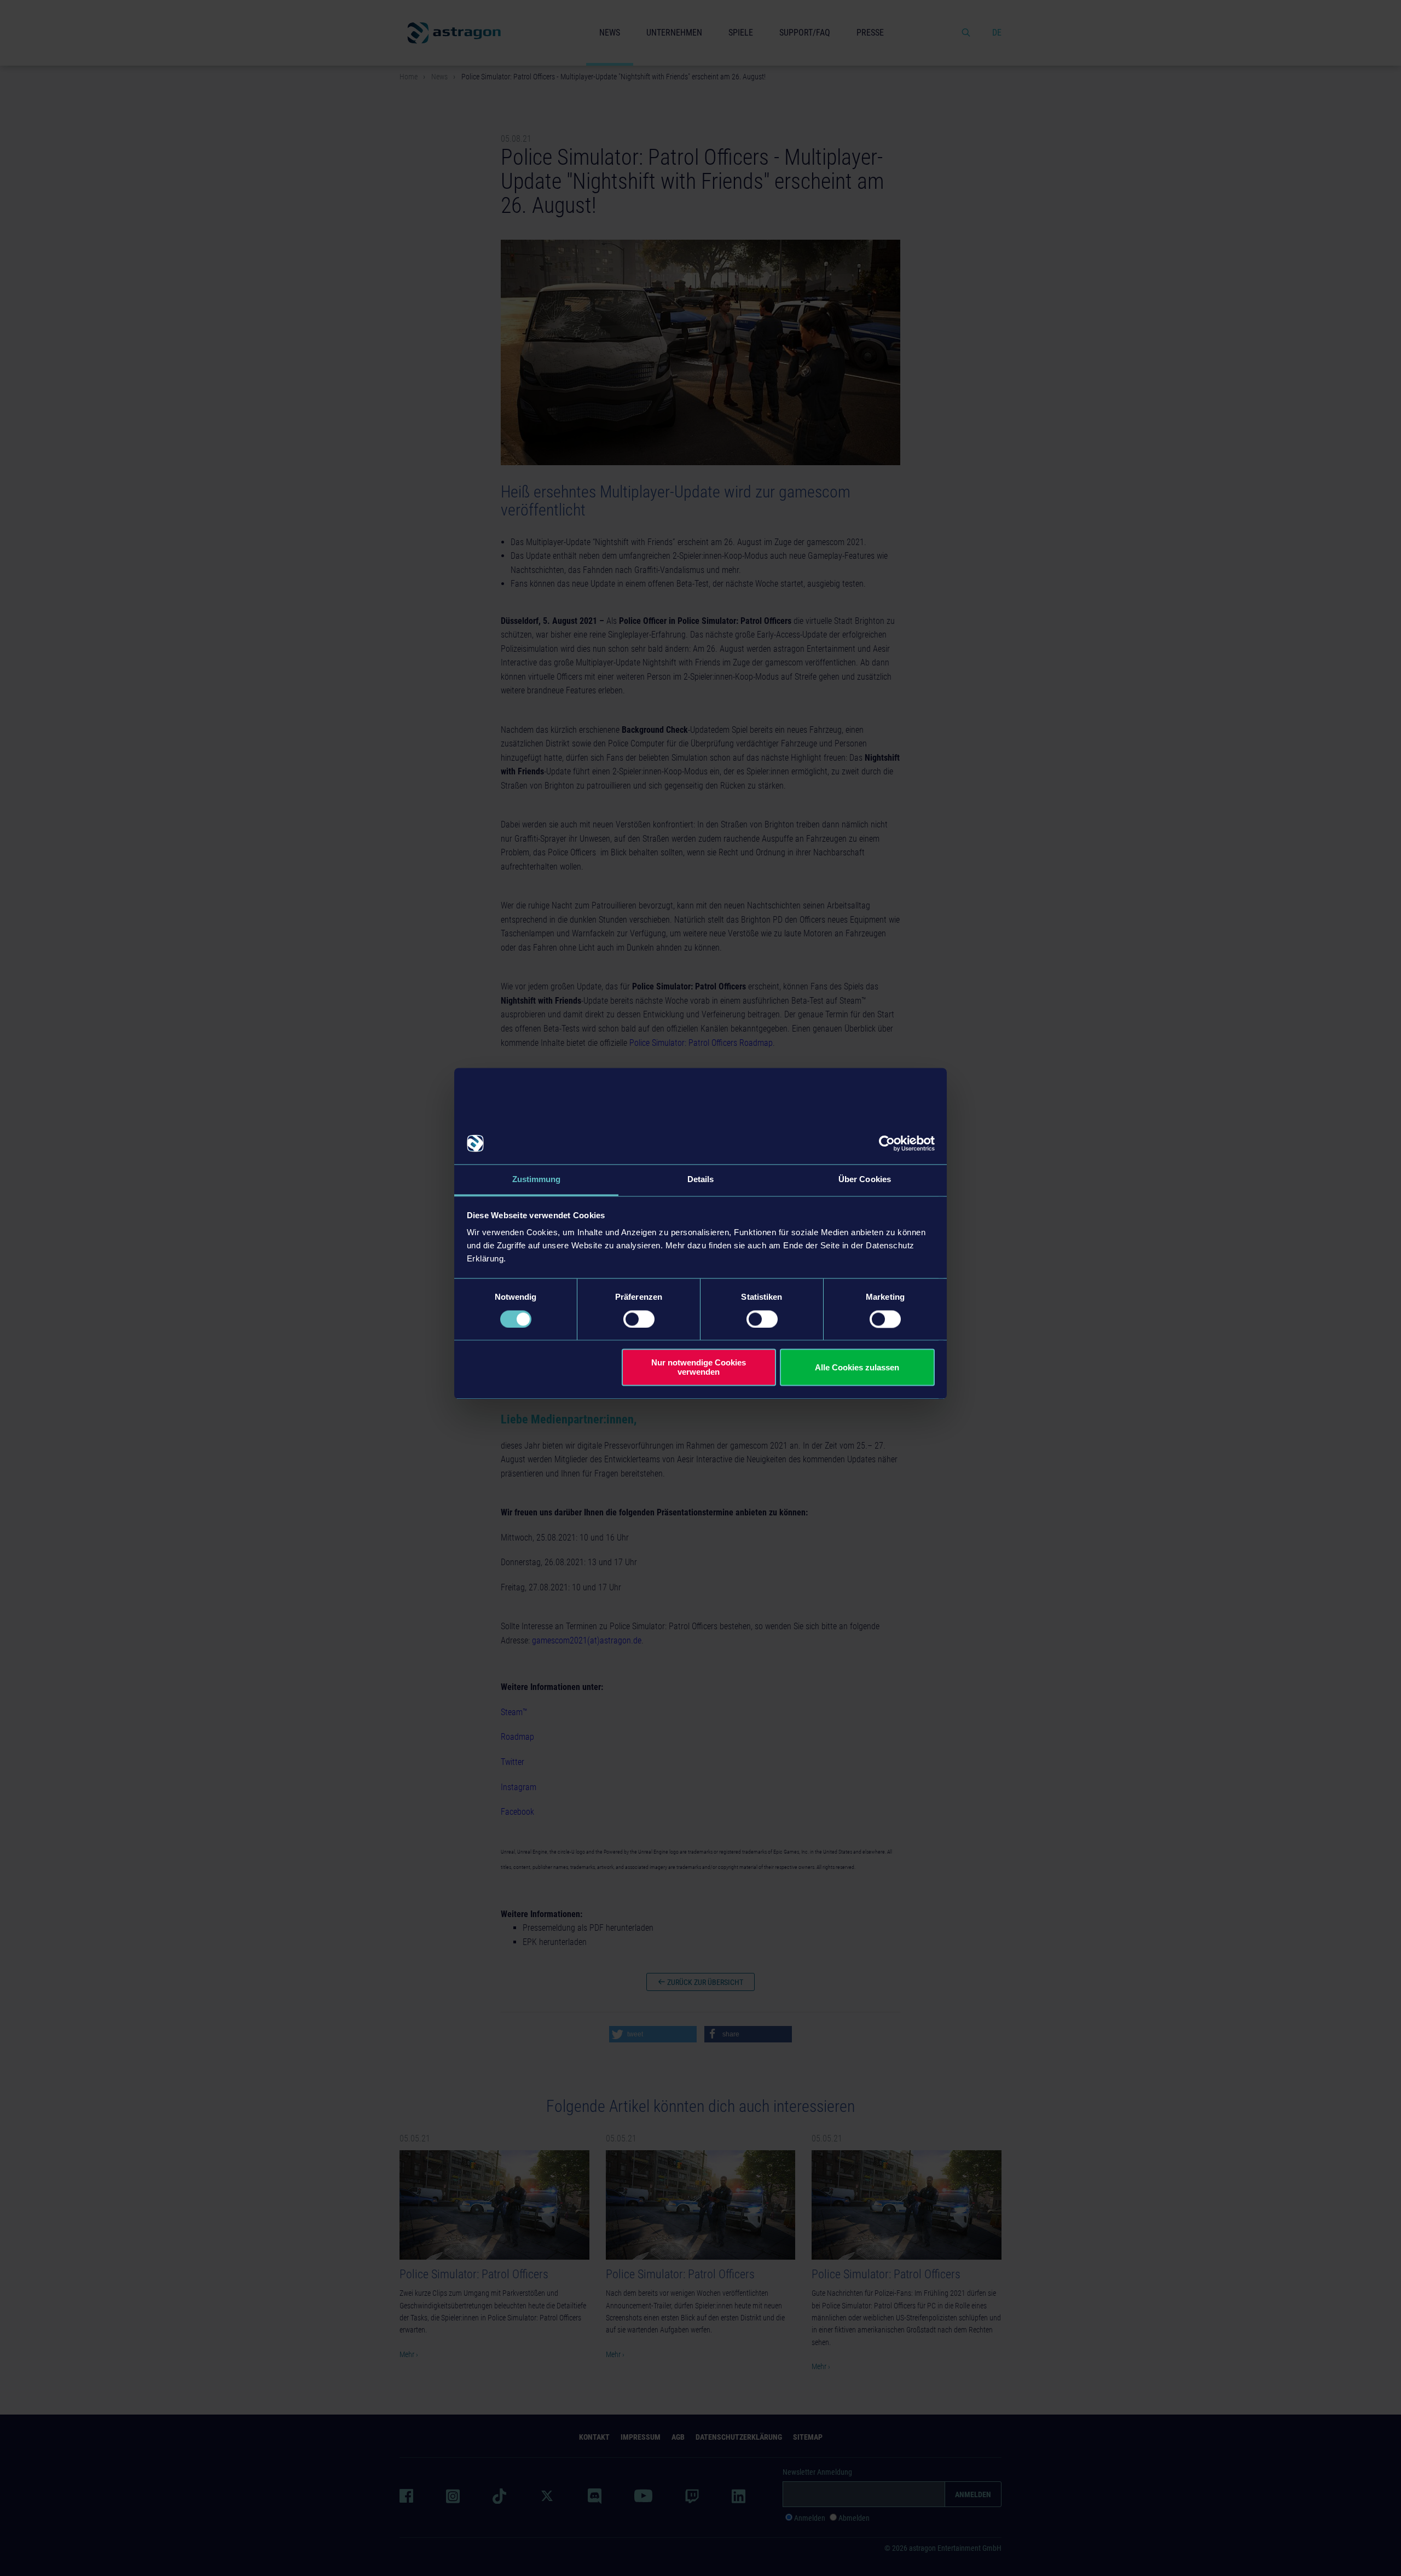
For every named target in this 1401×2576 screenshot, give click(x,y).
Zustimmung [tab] (537, 1180)
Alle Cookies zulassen (857, 1367)
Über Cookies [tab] (865, 1180)
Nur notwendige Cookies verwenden (699, 1368)
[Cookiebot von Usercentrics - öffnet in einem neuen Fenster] (887, 1143)
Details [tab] (701, 1180)
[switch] (639, 1319)
